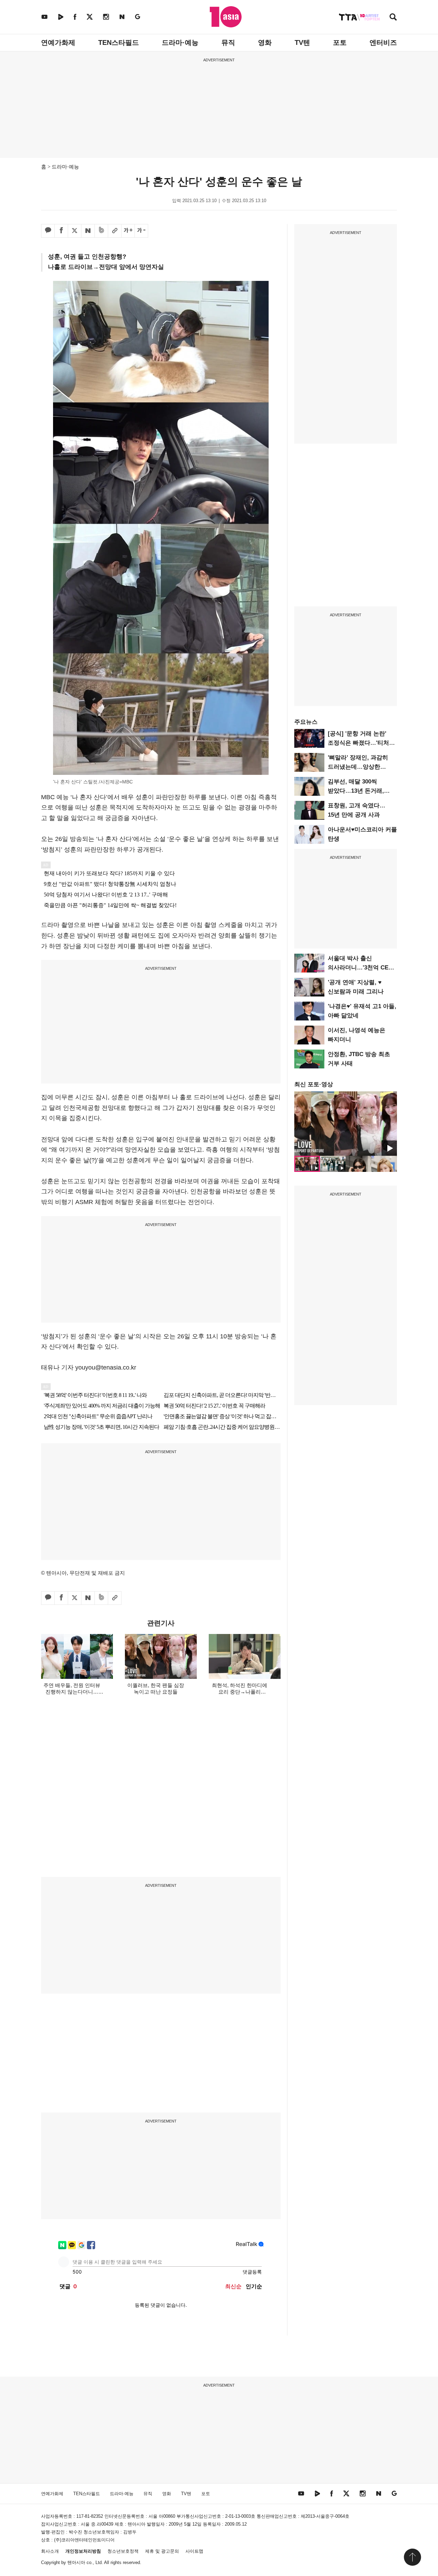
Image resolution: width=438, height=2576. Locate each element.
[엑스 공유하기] (75, 231)
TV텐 (302, 42)
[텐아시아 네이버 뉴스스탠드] (122, 17)
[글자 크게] (128, 231)
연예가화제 (58, 42)
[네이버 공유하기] (88, 231)
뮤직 (228, 42)
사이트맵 (194, 2551)
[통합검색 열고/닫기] (393, 18)
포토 (340, 42)
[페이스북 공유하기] (61, 231)
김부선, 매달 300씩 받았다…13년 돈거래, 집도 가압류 (356, 791)
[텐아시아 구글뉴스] (138, 17)
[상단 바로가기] (412, 2557)
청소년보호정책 (123, 2551)
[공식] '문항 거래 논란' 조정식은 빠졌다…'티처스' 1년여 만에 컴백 (362, 743)
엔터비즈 (383, 42)
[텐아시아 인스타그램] (106, 17)
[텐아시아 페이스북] (75, 17)
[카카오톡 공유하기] (48, 231)
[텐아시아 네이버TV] (61, 17)
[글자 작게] (141, 231)
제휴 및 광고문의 (162, 2551)
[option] (346, 1124)
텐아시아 (76, 2562)
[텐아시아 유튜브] (44, 17)
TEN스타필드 (119, 42)
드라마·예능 (180, 42)
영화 (265, 42)
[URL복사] (115, 231)
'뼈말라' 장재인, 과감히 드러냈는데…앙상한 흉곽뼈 (358, 767)
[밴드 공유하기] (101, 231)
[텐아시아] (226, 17)
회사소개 (50, 2551)
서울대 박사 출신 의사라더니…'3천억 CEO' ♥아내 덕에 (361, 968)
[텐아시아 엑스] (90, 17)
